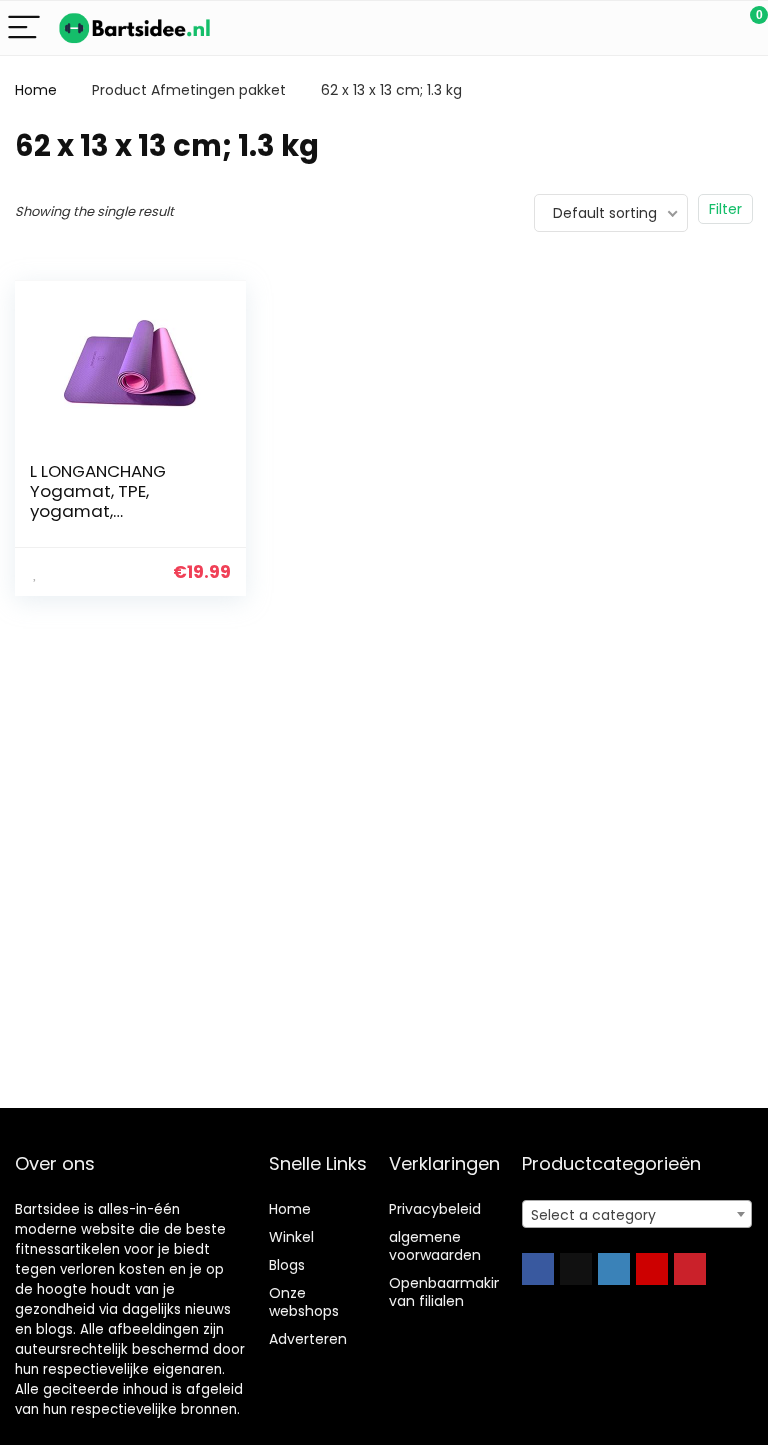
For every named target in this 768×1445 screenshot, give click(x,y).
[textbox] (637, 1215)
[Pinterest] (690, 1269)
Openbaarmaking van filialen (450, 1292)
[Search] (663, 28)
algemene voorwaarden (435, 1246)
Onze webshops (304, 1302)
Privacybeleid (435, 1209)
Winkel (291, 1237)
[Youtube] (652, 1269)
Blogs (287, 1265)
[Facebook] (538, 1269)
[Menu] (24, 28)
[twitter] (576, 1269)
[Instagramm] (614, 1269)
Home (36, 90)
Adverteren (308, 1339)
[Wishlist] (705, 28)
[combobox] (637, 1214)
